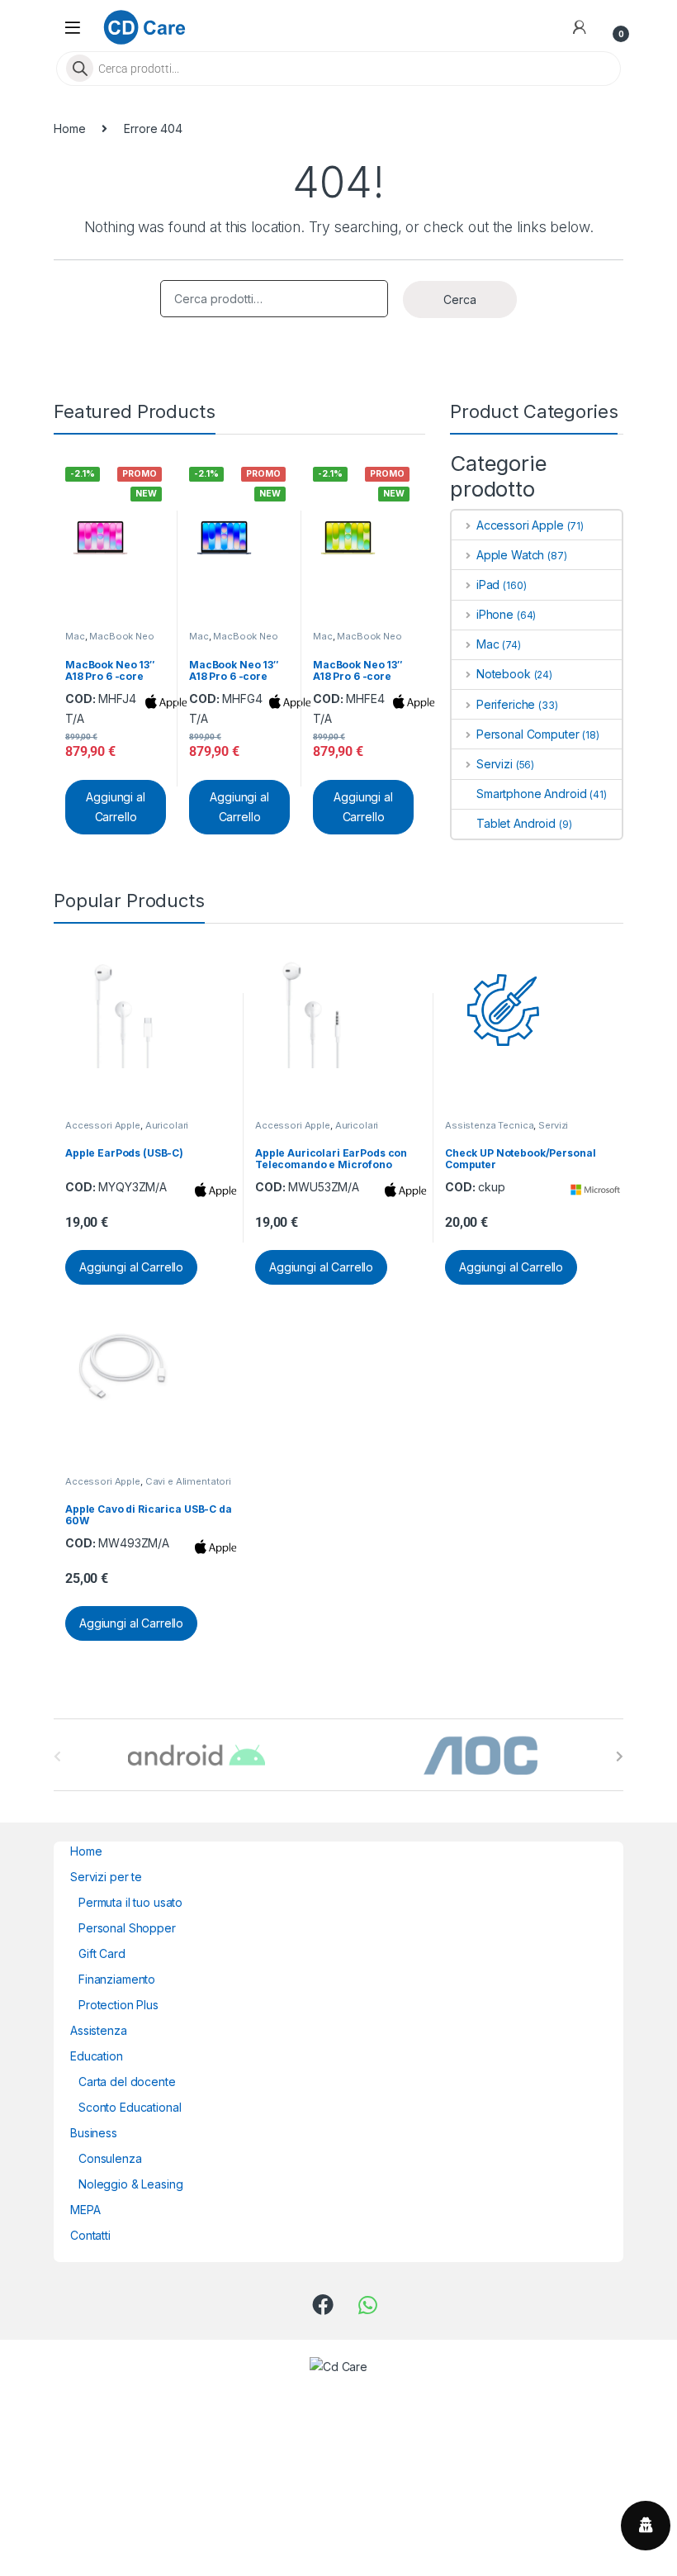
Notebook (504, 674)
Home (69, 128)
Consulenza (110, 2158)
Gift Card (102, 1953)
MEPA (85, 2210)
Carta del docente (127, 2082)
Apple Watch (510, 555)
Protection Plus (118, 2005)
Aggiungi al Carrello (115, 807)
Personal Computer (528, 734)
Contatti (90, 2235)
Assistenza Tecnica (489, 1125)
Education (97, 2056)
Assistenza (99, 2030)
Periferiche (506, 704)
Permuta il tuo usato (130, 1902)
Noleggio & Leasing (130, 2184)
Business (94, 2133)
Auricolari (167, 1125)
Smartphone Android (531, 794)
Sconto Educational (130, 2107)
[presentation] (620, 1756)
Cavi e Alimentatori (188, 1481)
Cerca (460, 299)
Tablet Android (516, 823)
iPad (488, 585)
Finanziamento (117, 1979)
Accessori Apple (520, 525)
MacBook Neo (121, 636)
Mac (75, 636)
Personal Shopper (127, 1928)
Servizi (495, 764)
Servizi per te (106, 1877)
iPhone (495, 614)
